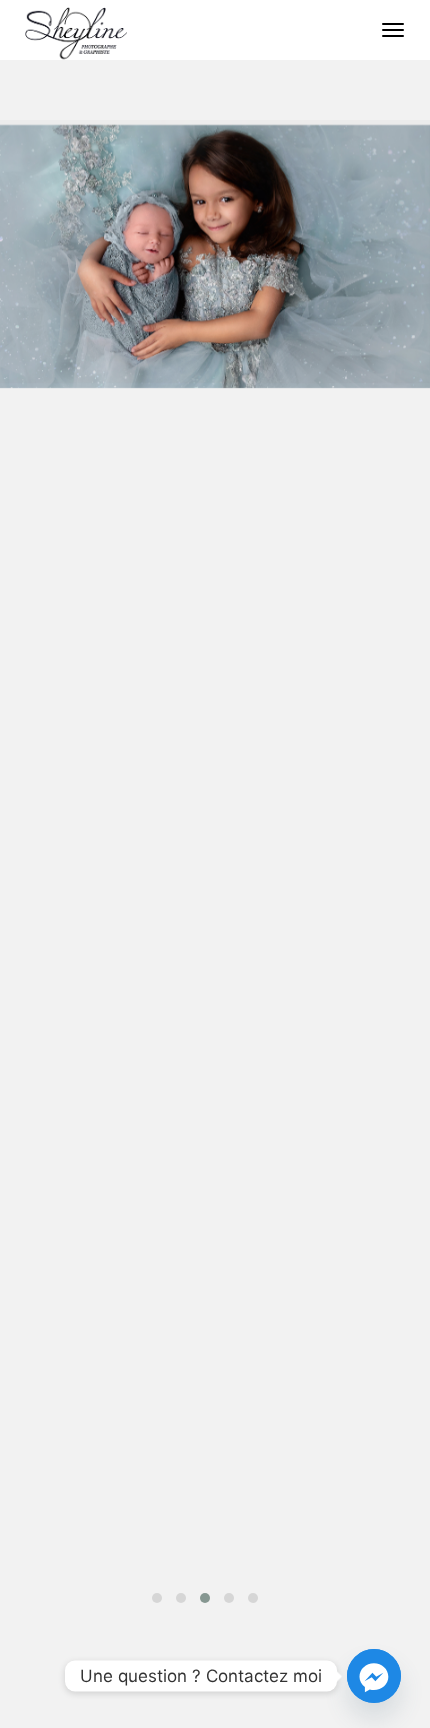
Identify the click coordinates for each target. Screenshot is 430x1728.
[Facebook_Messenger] (374, 1676)
